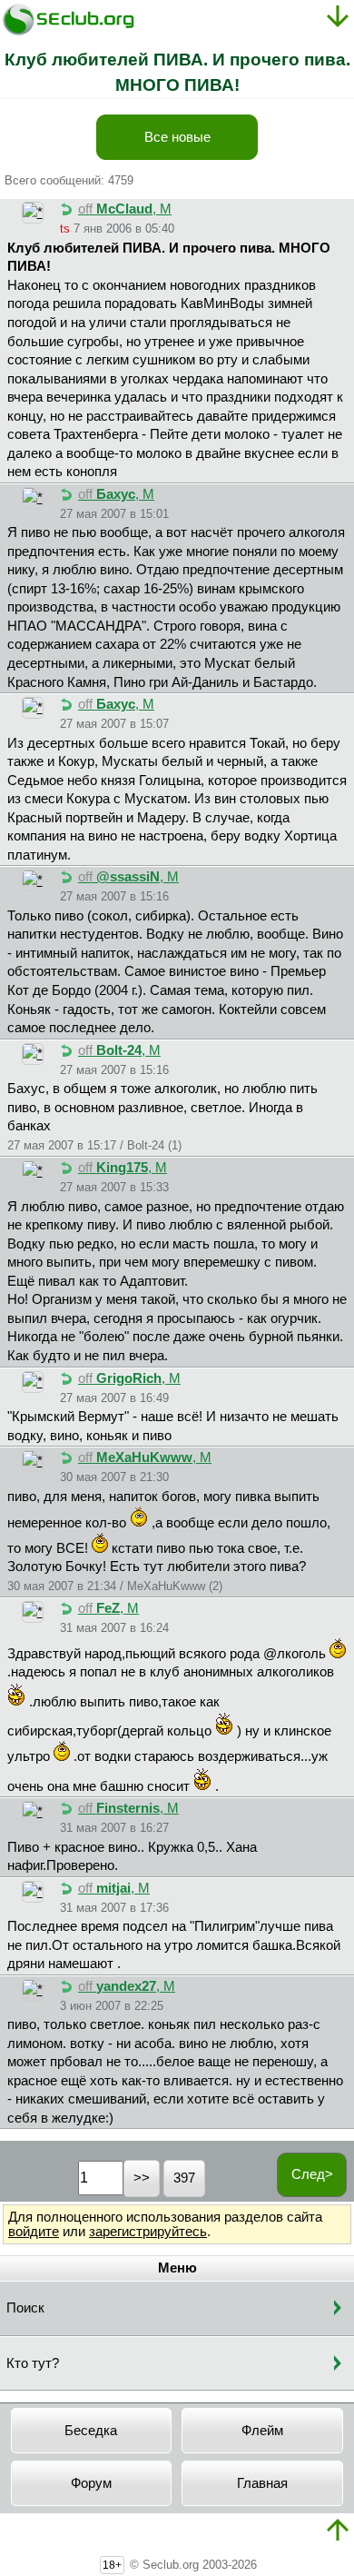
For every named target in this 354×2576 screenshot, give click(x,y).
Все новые (177, 137)
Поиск (25, 2308)
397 (184, 2178)
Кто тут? (33, 2363)
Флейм (262, 2431)
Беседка (91, 2431)
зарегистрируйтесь (148, 2232)
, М (125, 209)
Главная (262, 2483)
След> (312, 2174)
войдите (34, 2232)
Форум (91, 2483)
